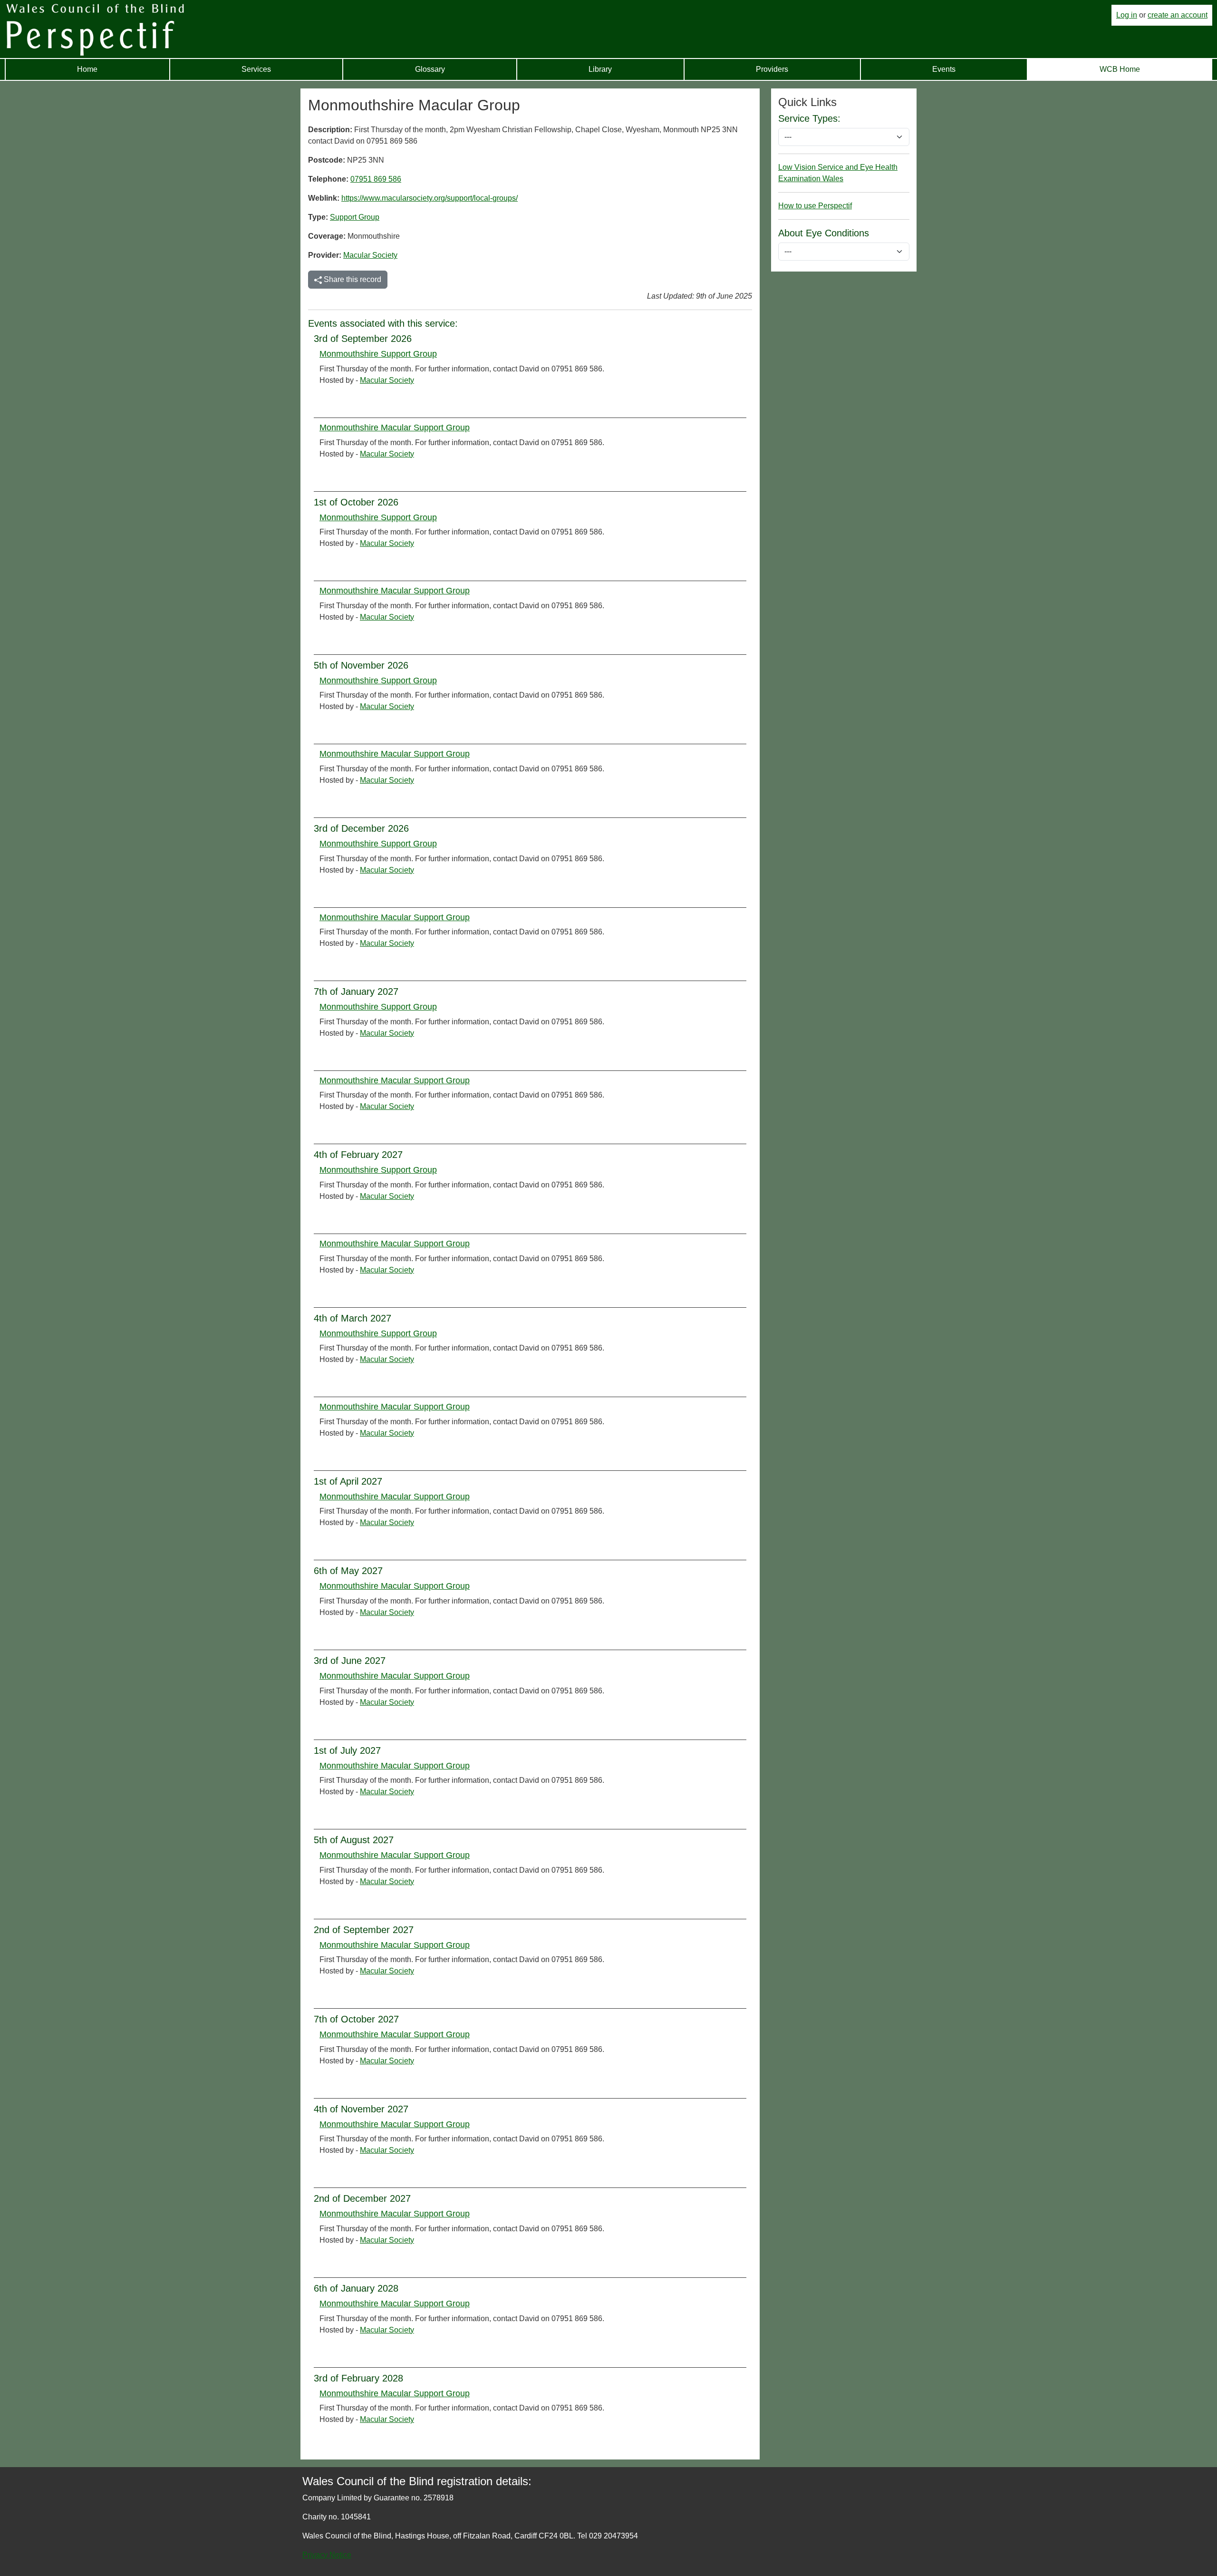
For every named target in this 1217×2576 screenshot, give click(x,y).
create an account (1178, 15)
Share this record (352, 279)
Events (944, 69)
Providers (772, 69)
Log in (1127, 15)
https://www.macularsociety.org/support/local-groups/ (430, 198)
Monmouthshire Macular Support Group (395, 428)
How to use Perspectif (815, 206)
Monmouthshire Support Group (378, 354)
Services (256, 69)
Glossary (430, 69)
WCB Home (1120, 69)
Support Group (355, 217)
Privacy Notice (327, 2555)
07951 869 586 (376, 179)
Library (600, 69)
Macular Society (370, 255)
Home (87, 69)
